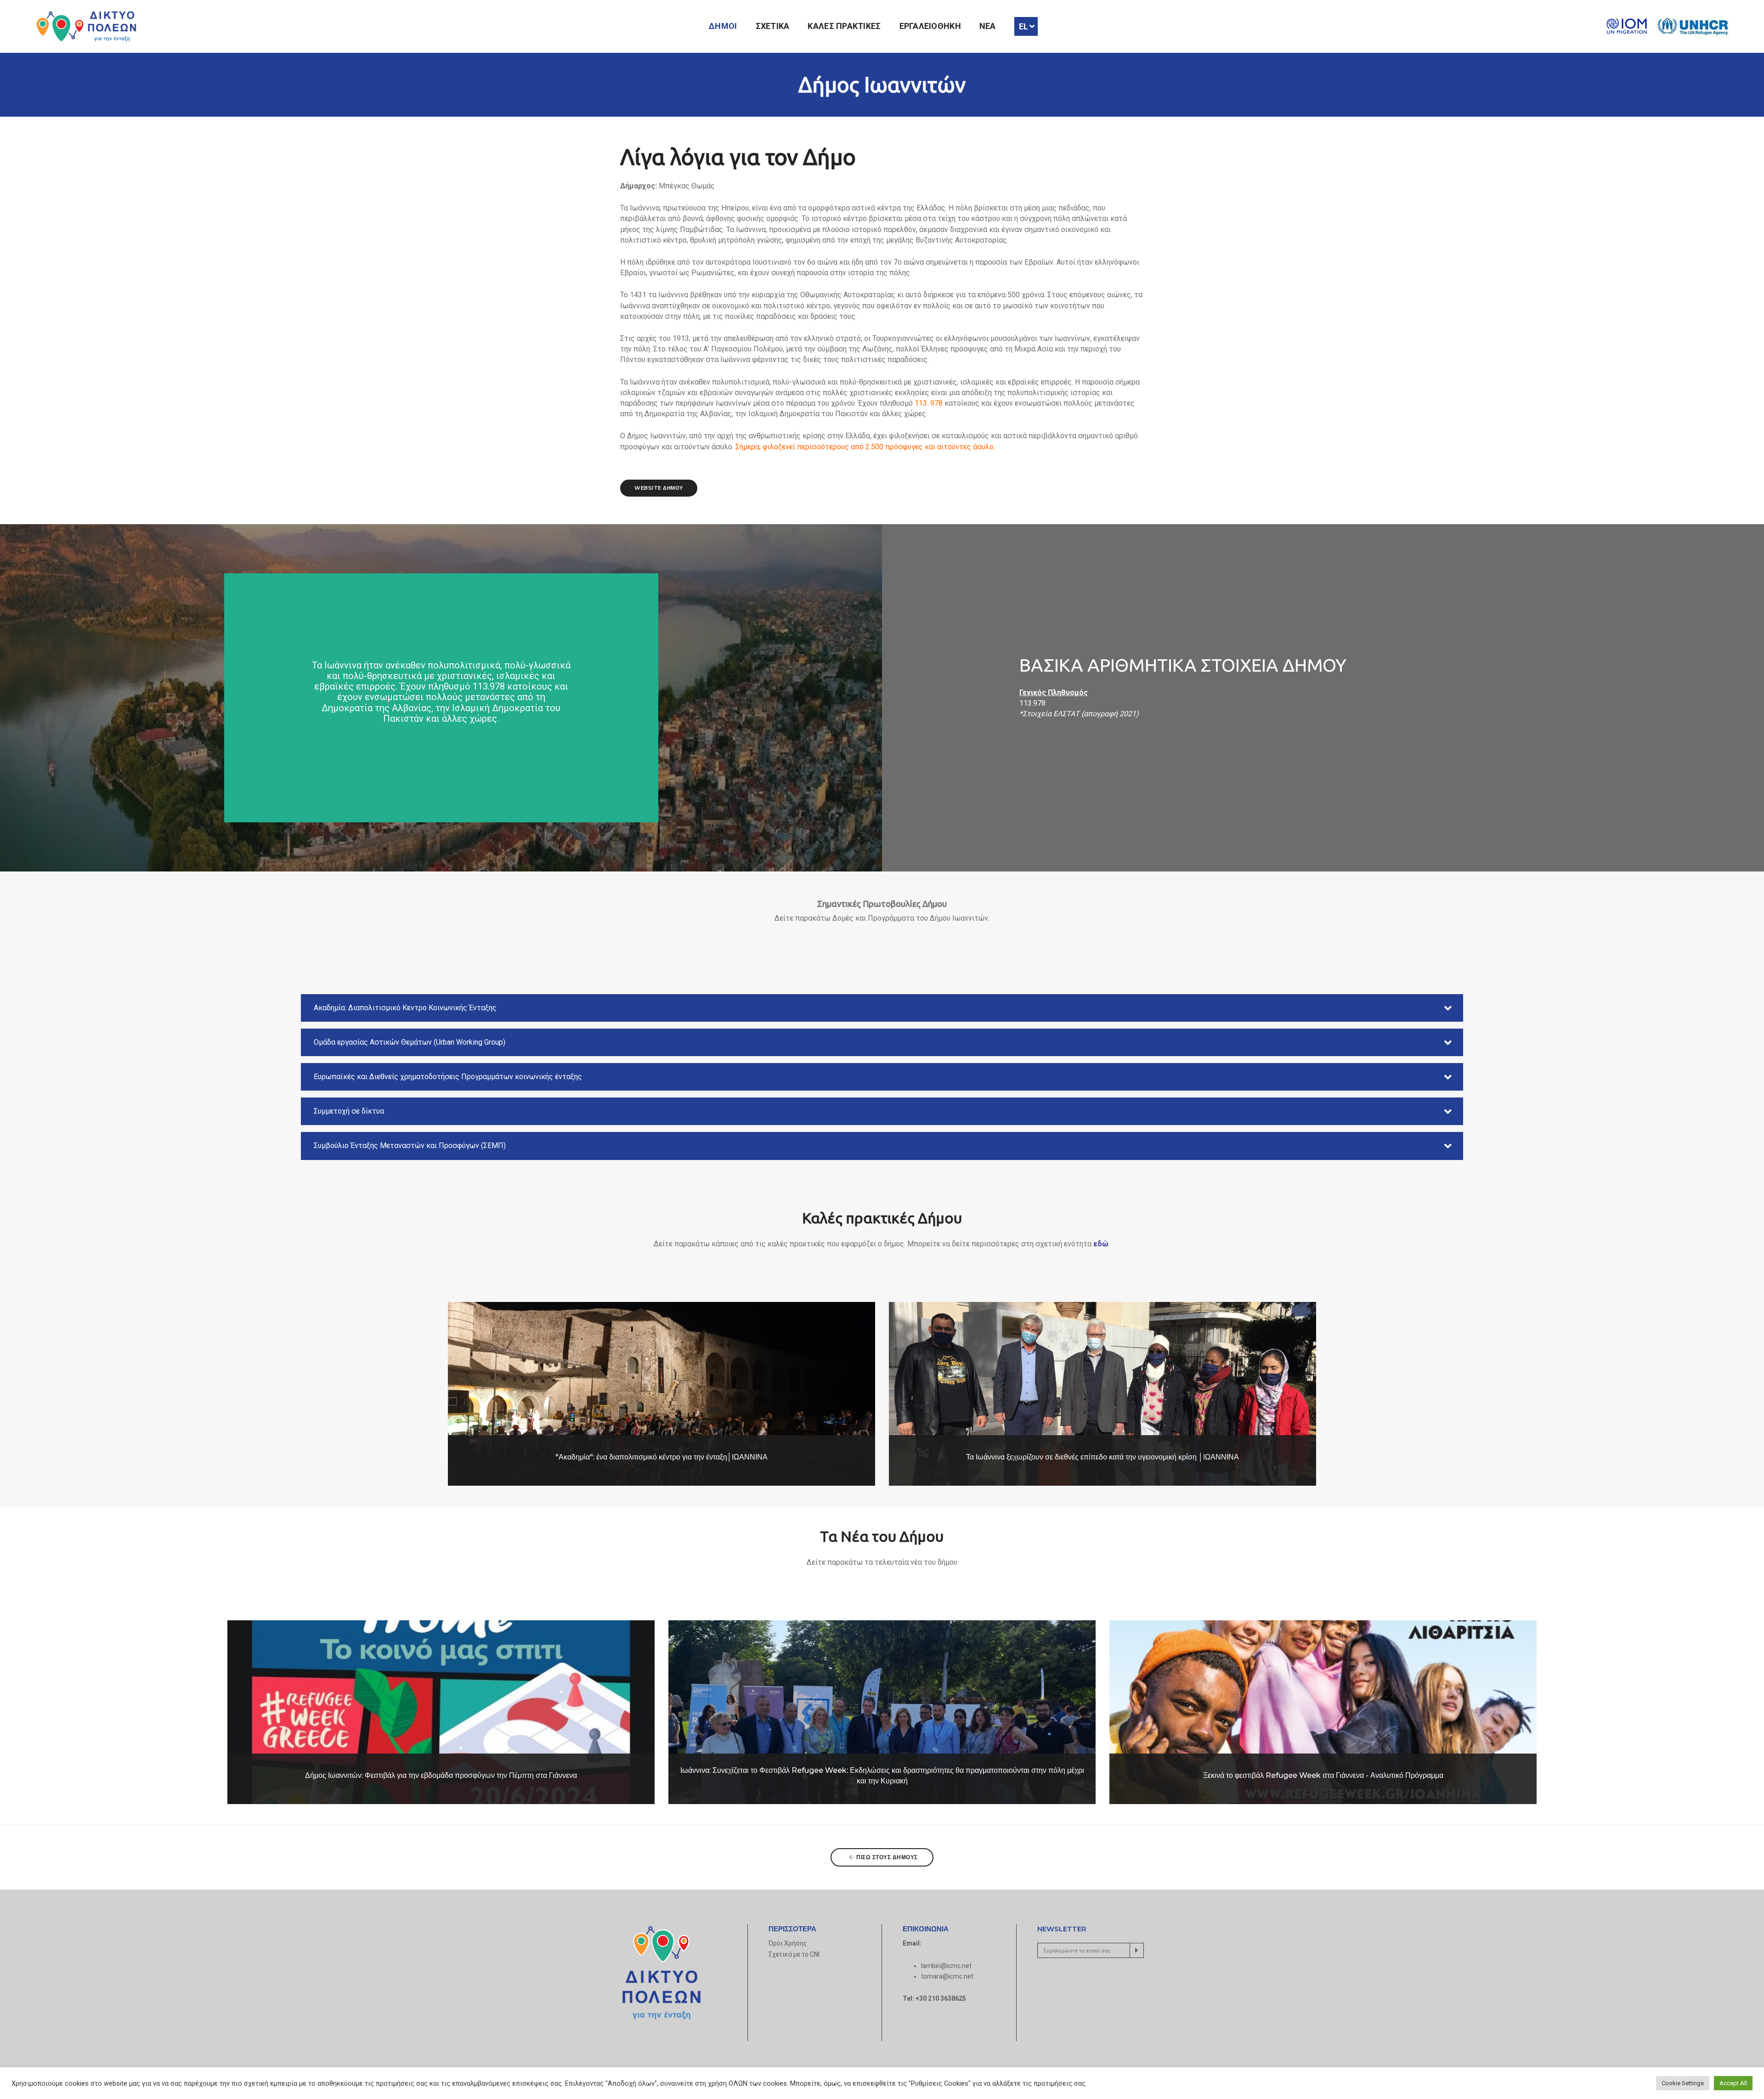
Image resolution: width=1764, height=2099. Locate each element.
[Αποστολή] (1137, 1950)
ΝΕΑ (988, 26)
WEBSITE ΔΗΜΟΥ (659, 488)
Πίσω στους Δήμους (886, 1857)
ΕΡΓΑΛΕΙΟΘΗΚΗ (930, 26)
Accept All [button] (1733, 2083)
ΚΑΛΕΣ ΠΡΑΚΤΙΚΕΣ (844, 26)
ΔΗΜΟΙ (723, 26)
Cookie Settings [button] (1683, 2083)
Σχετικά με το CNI (794, 1954)
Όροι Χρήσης (788, 1943)
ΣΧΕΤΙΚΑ (773, 26)
